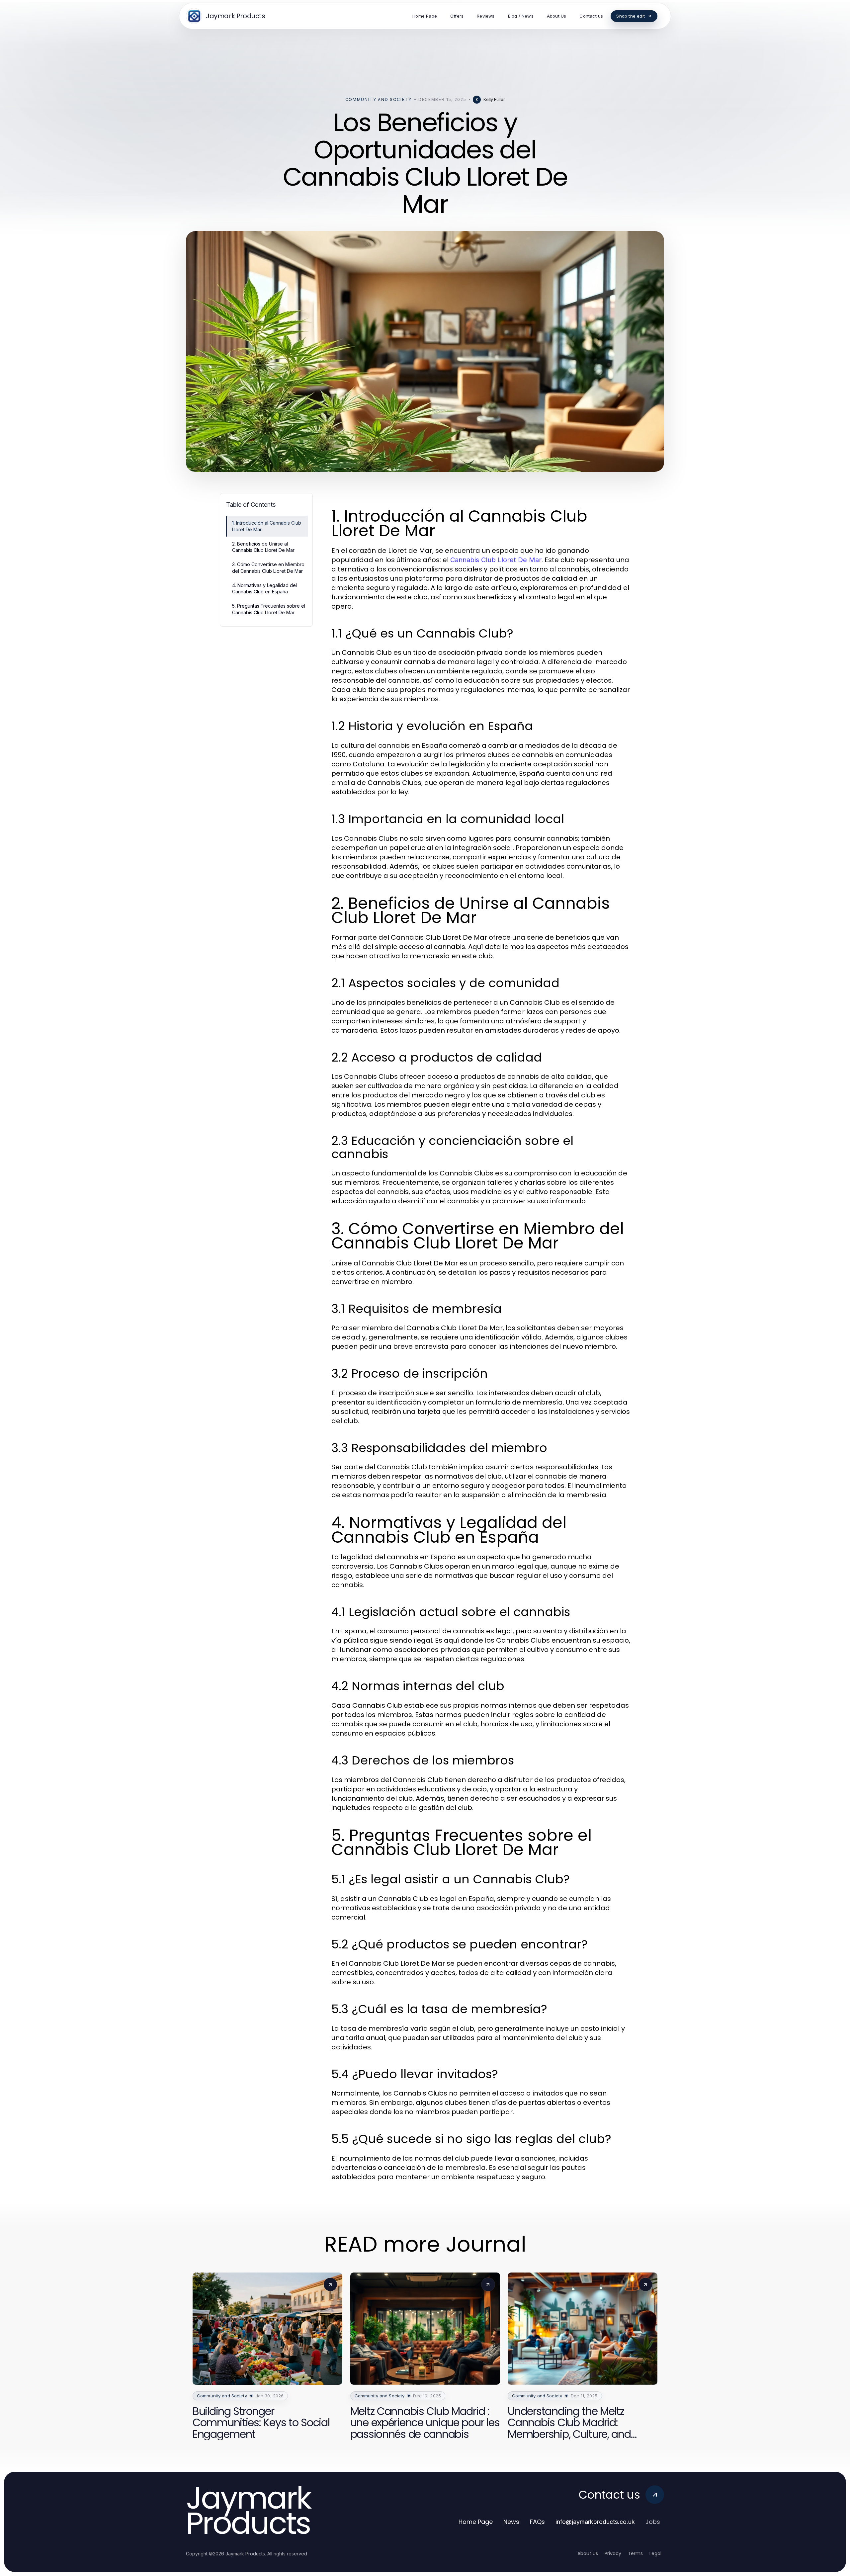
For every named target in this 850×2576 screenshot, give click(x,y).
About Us (588, 2553)
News (511, 2522)
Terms (635, 2553)
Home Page (476, 2522)
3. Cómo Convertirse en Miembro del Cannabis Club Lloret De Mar (268, 567)
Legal (655, 2553)
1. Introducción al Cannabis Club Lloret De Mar (267, 526)
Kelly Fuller (494, 99)
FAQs (537, 2522)
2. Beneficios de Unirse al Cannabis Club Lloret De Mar (263, 547)
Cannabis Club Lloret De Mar (496, 560)
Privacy (613, 2553)
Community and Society (379, 99)
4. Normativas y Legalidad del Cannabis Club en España (264, 588)
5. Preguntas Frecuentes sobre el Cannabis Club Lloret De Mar (269, 609)
